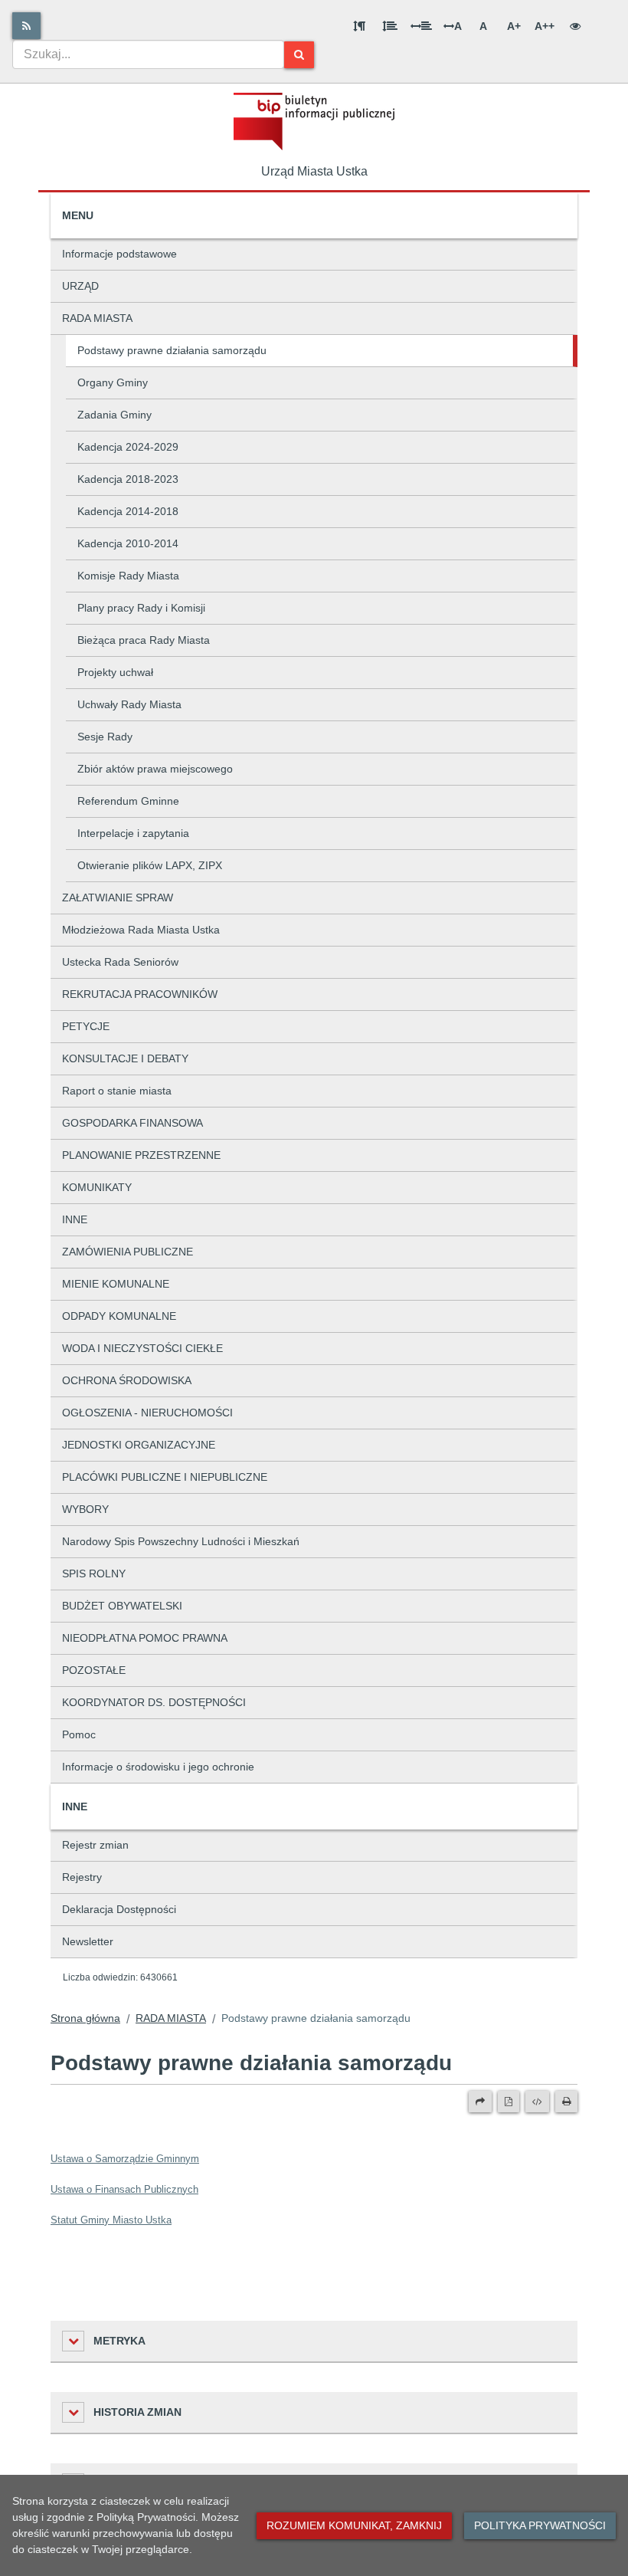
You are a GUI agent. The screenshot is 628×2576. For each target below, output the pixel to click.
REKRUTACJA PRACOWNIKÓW (140, 994)
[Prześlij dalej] (480, 2102)
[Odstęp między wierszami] (390, 26)
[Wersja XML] (537, 2102)
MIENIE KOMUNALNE (116, 1284)
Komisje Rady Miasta (128, 576)
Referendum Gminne (128, 801)
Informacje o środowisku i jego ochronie (158, 1767)
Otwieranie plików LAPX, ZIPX (150, 865)
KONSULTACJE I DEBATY (125, 1058)
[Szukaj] (299, 55)
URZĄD (80, 286)
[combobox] (148, 54)
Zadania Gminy (114, 415)
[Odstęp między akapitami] (359, 26)
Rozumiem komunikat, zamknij (354, 2525)
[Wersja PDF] (509, 2102)
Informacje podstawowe (119, 254)
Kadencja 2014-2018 (128, 511)
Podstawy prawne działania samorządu (172, 350)
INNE (75, 1219)
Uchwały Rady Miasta (129, 704)
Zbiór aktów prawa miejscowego (155, 769)
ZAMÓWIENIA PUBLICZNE (128, 1252)
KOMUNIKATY (97, 1187)
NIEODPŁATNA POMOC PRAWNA (145, 1638)
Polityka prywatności (540, 2525)
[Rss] (26, 26)
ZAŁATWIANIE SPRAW (118, 897)
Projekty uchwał (115, 672)
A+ (514, 26)
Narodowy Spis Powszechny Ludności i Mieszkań (181, 1541)
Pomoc (79, 1734)
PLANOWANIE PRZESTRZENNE (141, 1155)
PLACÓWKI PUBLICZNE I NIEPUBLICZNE (165, 1477)
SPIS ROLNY (94, 1573)
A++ (545, 26)
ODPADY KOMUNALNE (119, 1316)
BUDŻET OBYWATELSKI (122, 1606)
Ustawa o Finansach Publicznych (124, 2189)
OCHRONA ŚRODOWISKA (127, 1380)
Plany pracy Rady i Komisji (141, 608)
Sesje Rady (105, 737)
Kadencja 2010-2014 (128, 543)
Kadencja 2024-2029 (128, 447)
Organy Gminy (113, 382)
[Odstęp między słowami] (421, 26)
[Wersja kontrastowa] (575, 26)
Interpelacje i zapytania (133, 833)
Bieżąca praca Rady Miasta (144, 640)
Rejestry (82, 1877)
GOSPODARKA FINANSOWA (132, 1123)
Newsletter (88, 1941)
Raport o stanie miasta (117, 1091)
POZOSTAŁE (94, 1670)
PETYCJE (86, 1026)
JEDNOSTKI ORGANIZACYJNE (139, 1445)
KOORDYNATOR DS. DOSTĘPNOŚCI (154, 1702)
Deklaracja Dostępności (119, 1909)
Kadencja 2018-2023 (128, 479)
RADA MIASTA (97, 318)
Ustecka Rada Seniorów (120, 962)
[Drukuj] (566, 2102)
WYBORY (85, 1509)
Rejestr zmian (95, 1845)
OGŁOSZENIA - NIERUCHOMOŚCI (147, 1413)
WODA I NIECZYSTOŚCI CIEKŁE (142, 1348)
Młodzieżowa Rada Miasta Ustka (141, 930)
